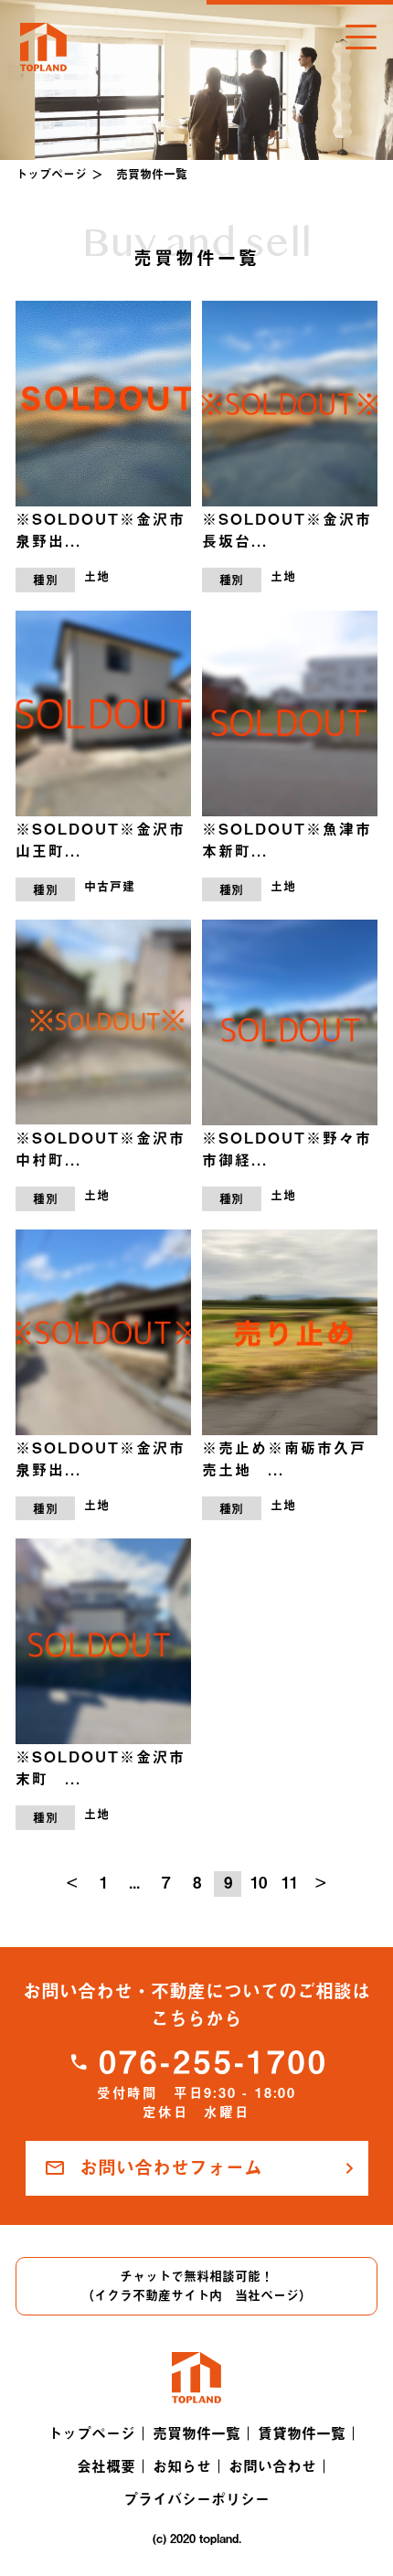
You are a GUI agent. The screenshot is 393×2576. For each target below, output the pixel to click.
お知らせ (182, 2466)
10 (259, 1883)
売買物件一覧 (196, 2433)
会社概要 (106, 2466)
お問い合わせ (272, 2466)
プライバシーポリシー (196, 2499)
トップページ (51, 174)
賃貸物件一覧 (302, 2433)
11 (290, 1883)
